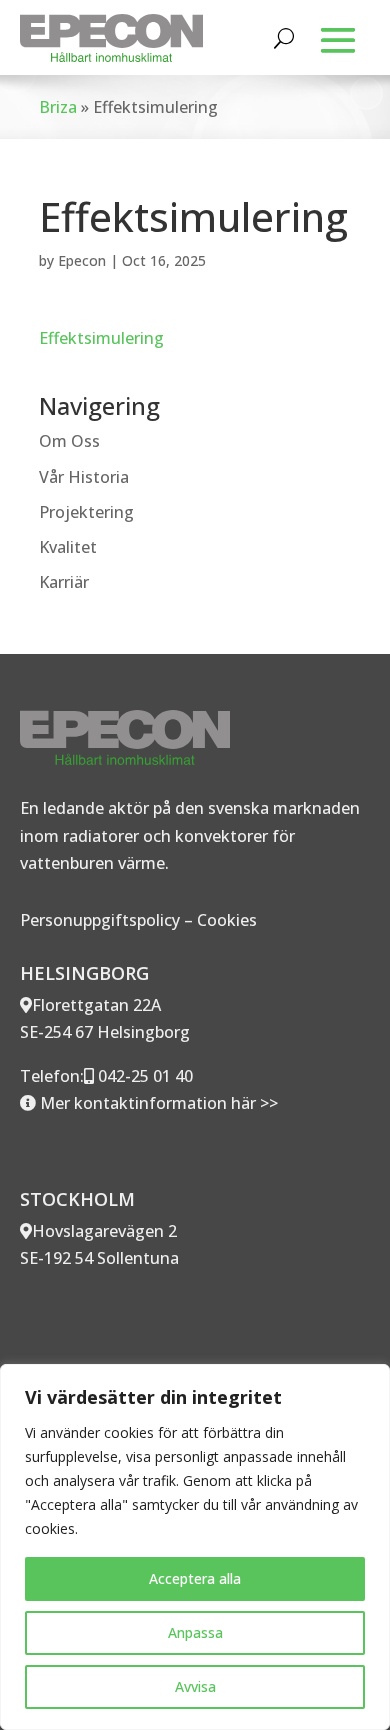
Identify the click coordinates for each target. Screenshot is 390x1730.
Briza (58, 107)
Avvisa (195, 1686)
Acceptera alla (195, 1578)
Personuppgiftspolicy (100, 920)
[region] (195, 1547)
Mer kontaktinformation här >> (157, 1103)
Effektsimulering (101, 338)
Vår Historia (84, 477)
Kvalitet (68, 547)
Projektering (86, 512)
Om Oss (69, 441)
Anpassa (195, 1632)
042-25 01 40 (143, 1076)
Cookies (227, 920)
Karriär (64, 582)
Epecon (82, 260)
